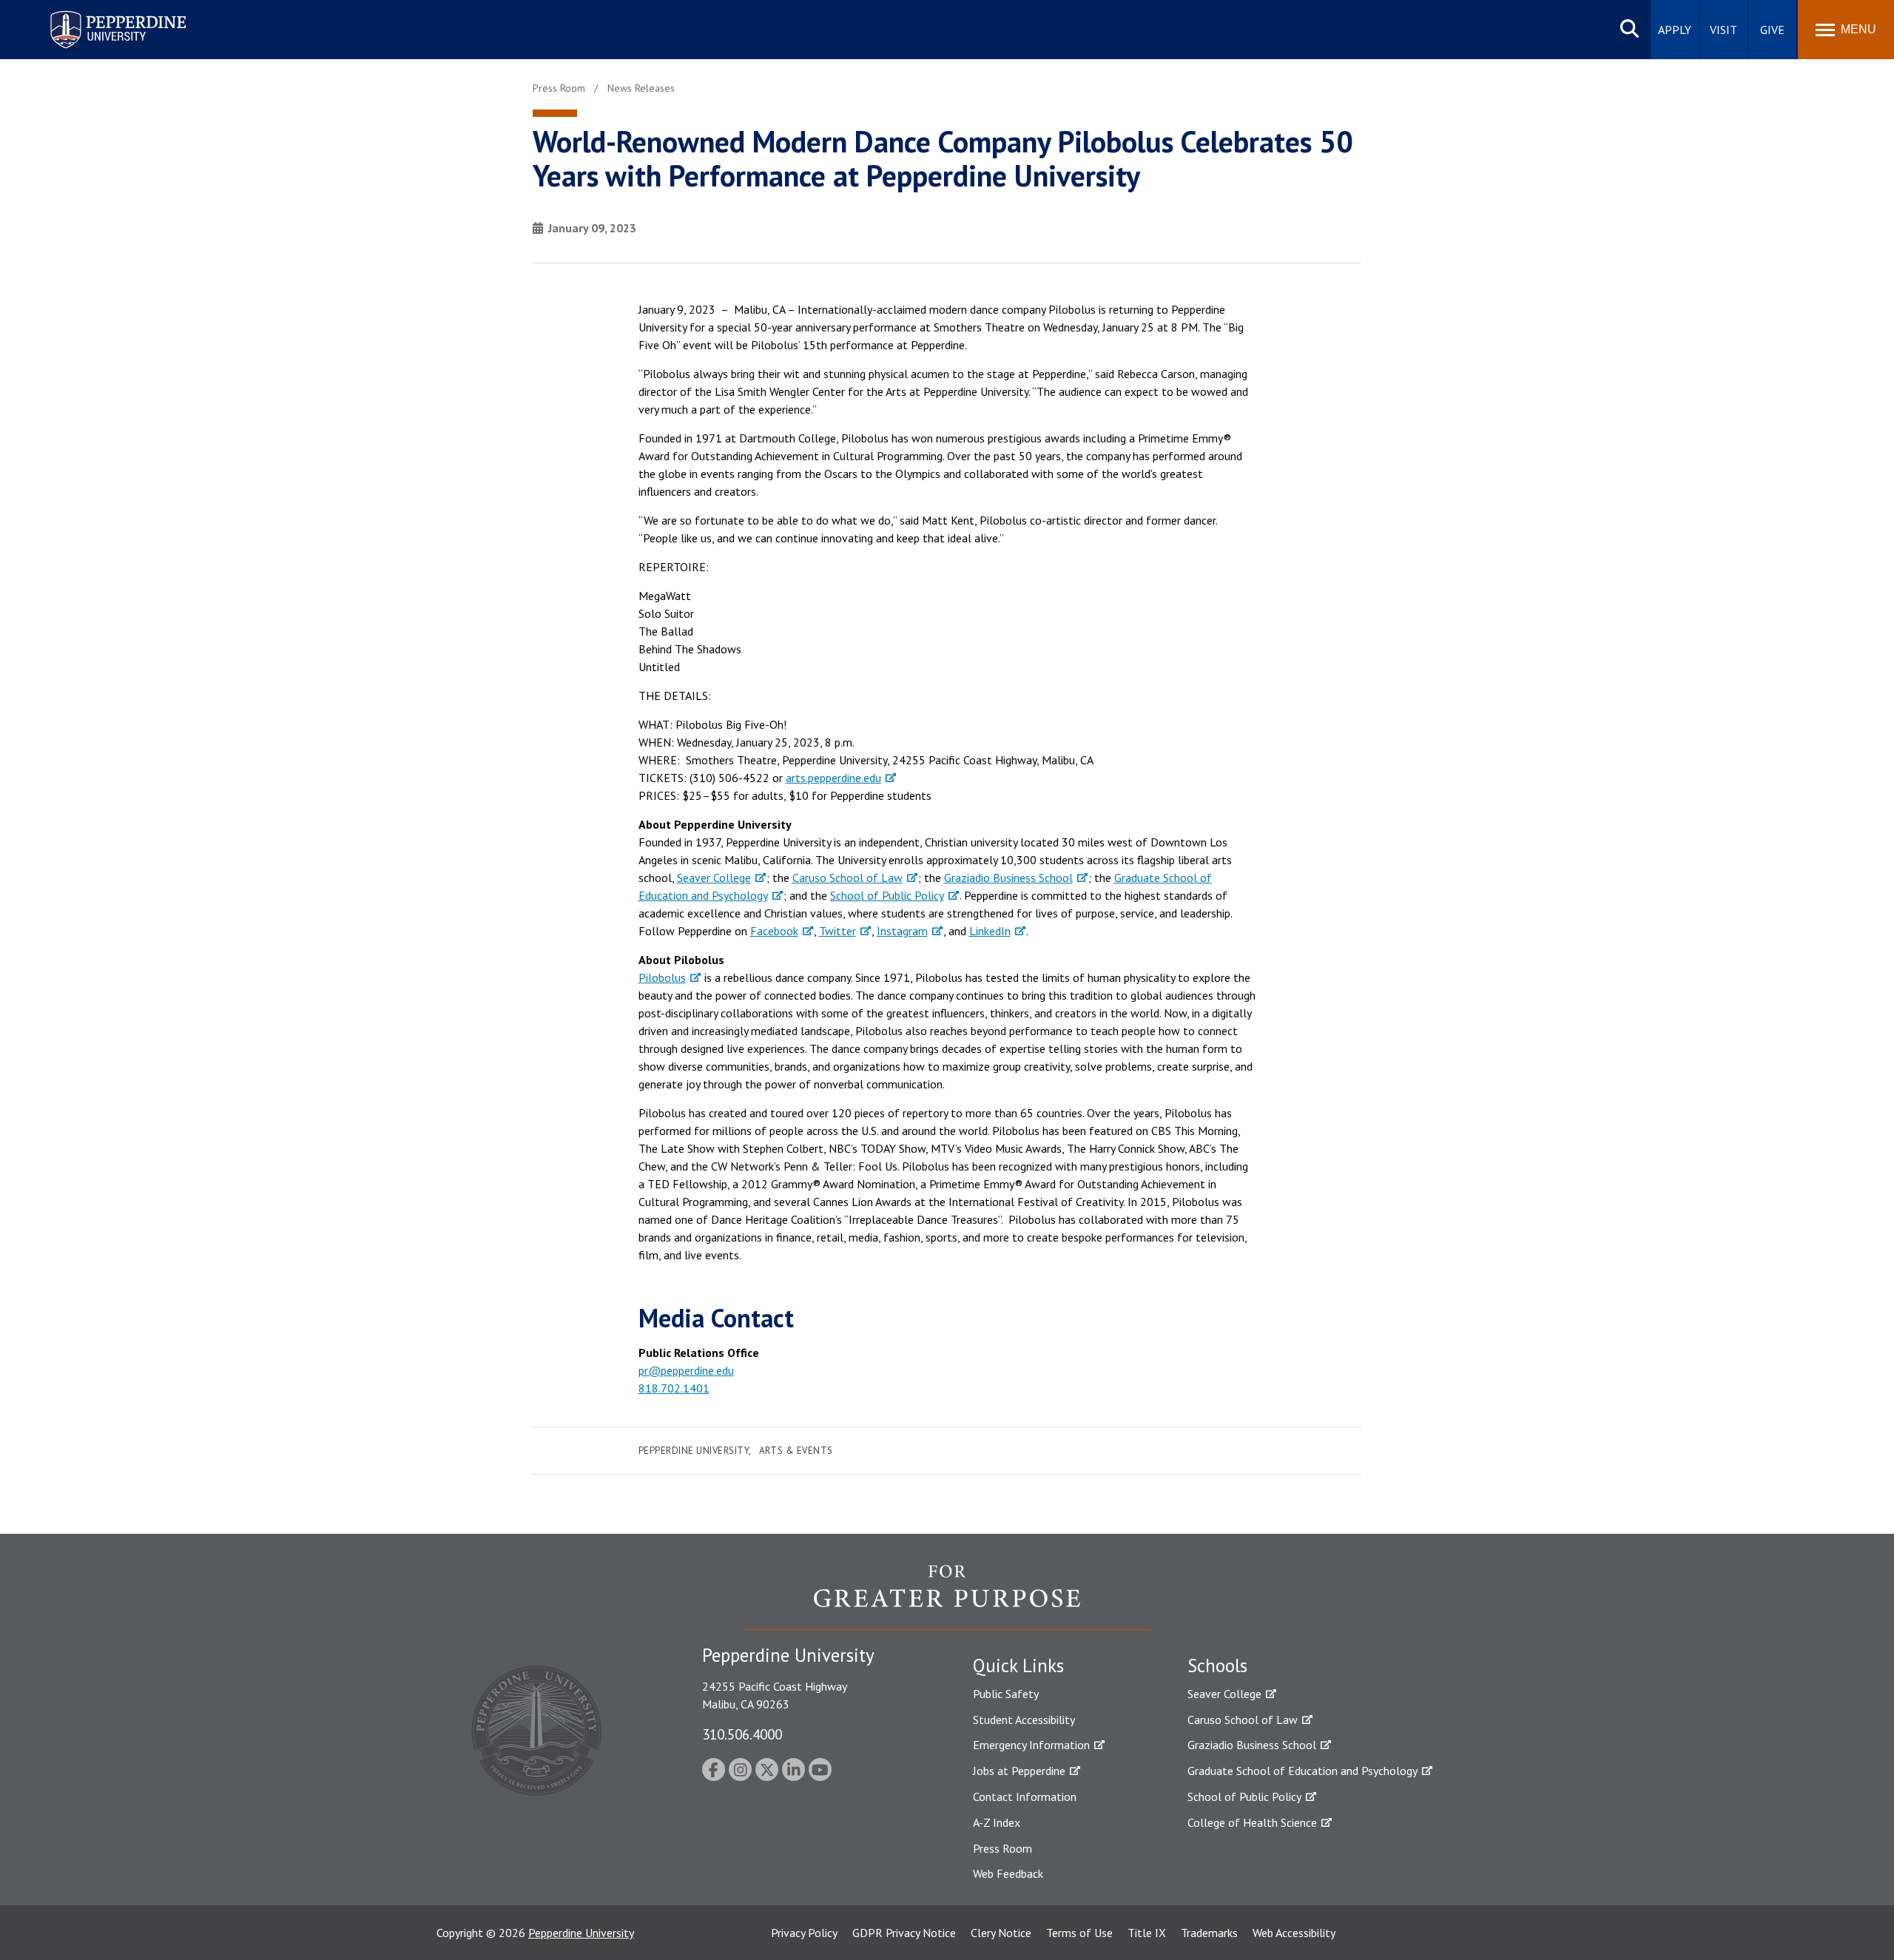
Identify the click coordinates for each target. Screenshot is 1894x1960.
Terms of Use (1079, 1933)
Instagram (902, 931)
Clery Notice (1001, 1933)
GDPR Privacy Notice (904, 1933)
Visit (1723, 30)
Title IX (1147, 1933)
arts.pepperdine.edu (833, 778)
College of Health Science (1252, 1822)
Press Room (1002, 1848)
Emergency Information (1031, 1745)
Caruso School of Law (847, 878)
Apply (1675, 30)
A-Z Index (997, 1822)
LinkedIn (990, 931)
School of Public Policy (887, 895)
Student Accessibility (1024, 1720)
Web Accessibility (1294, 1933)
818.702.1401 (674, 1388)
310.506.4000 (742, 1734)
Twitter (838, 931)
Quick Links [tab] (1018, 1666)
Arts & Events (796, 1451)
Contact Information (1025, 1796)
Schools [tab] (1217, 1666)
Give (1772, 30)
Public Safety (1006, 1694)
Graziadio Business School (1008, 878)
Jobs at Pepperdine (1019, 1771)
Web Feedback (1008, 1873)
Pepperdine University (100, 14)
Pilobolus (662, 977)
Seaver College (714, 878)
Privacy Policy (804, 1933)
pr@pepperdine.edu (686, 1370)
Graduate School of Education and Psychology (1302, 1771)
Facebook (774, 931)
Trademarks (1209, 1933)
